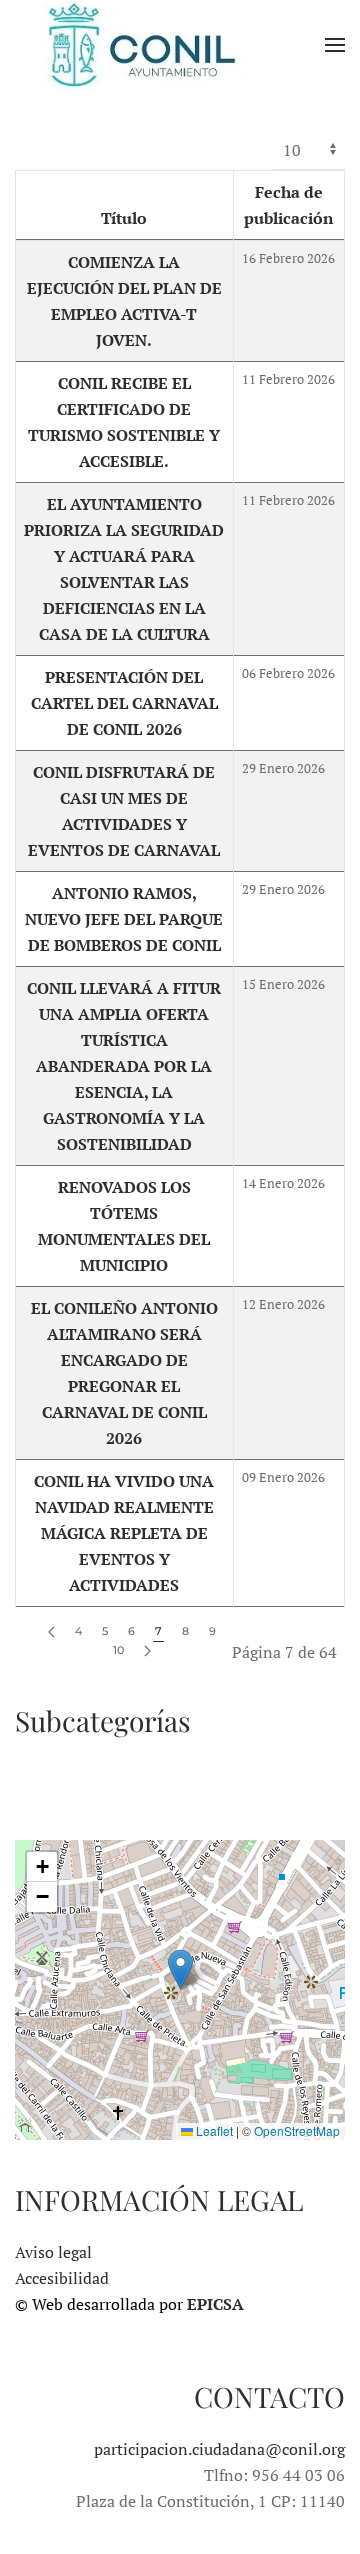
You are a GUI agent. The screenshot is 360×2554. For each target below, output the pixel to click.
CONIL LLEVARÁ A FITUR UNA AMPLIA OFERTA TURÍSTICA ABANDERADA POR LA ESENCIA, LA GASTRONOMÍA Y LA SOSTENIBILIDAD (124, 1066)
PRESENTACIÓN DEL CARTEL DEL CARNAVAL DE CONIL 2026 (124, 703)
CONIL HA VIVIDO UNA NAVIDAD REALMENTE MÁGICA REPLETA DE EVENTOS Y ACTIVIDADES (124, 1533)
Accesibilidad (62, 2278)
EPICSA (215, 2304)
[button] (335, 45)
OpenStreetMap (297, 2130)
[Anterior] (51, 1632)
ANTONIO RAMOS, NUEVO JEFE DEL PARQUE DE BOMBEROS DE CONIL (124, 919)
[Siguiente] (147, 1651)
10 (118, 1650)
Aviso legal (53, 2252)
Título (124, 218)
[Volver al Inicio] (140, 45)
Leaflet (213, 2130)
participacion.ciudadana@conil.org (219, 2449)
